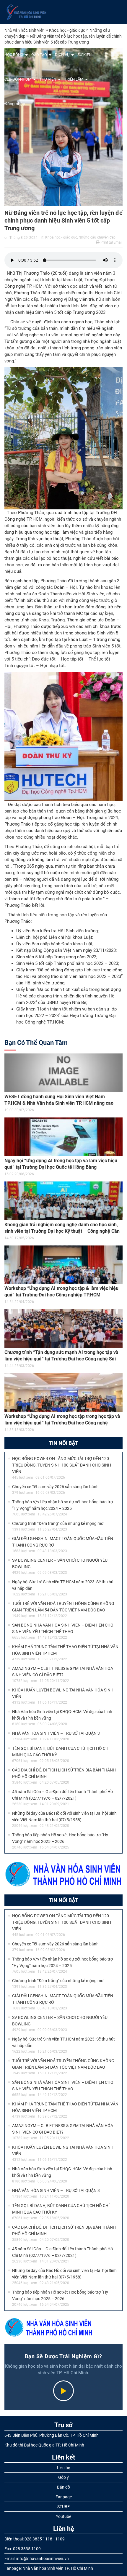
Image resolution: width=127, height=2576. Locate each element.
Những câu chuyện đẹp (97, 237)
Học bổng (14, 55)
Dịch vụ (62, 55)
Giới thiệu (14, 30)
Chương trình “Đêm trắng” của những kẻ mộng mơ (58, 1523)
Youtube (63, 2516)
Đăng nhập (15, 104)
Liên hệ (63, 2468)
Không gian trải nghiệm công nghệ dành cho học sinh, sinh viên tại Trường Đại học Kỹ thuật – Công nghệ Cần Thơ (62, 1231)
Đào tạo (39, 55)
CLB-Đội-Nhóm (18, 79)
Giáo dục (40, 30)
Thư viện (48, 79)
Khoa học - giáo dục (61, 237)
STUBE (63, 2507)
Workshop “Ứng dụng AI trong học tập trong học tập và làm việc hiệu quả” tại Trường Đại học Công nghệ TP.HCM (62, 1423)
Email (118, 242)
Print (104, 242)
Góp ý (63, 2477)
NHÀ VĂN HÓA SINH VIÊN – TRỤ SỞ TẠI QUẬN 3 (56, 1733)
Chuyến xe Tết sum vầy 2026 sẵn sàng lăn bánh (55, 1487)
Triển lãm (74, 79)
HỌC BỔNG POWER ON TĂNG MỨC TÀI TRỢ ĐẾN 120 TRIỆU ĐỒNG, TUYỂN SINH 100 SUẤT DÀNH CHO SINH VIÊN (62, 1465)
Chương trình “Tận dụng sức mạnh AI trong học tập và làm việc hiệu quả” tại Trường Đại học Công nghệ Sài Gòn (61, 1359)
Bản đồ (63, 2487)
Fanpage (64, 2497)
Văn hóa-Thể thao (74, 30)
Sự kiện (84, 55)
